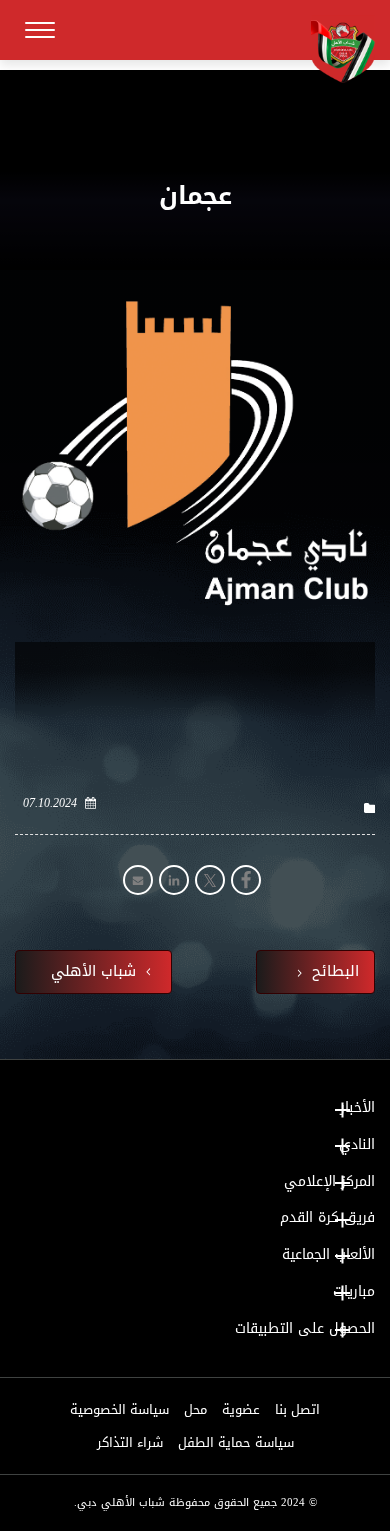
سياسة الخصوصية (119, 1410)
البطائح (333, 972)
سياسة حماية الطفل (236, 1443)
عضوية (241, 1410)
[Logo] (335, 49)
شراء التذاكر (130, 1443)
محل (195, 1410)
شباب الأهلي (96, 972)
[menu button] (40, 30)
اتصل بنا (297, 1410)
